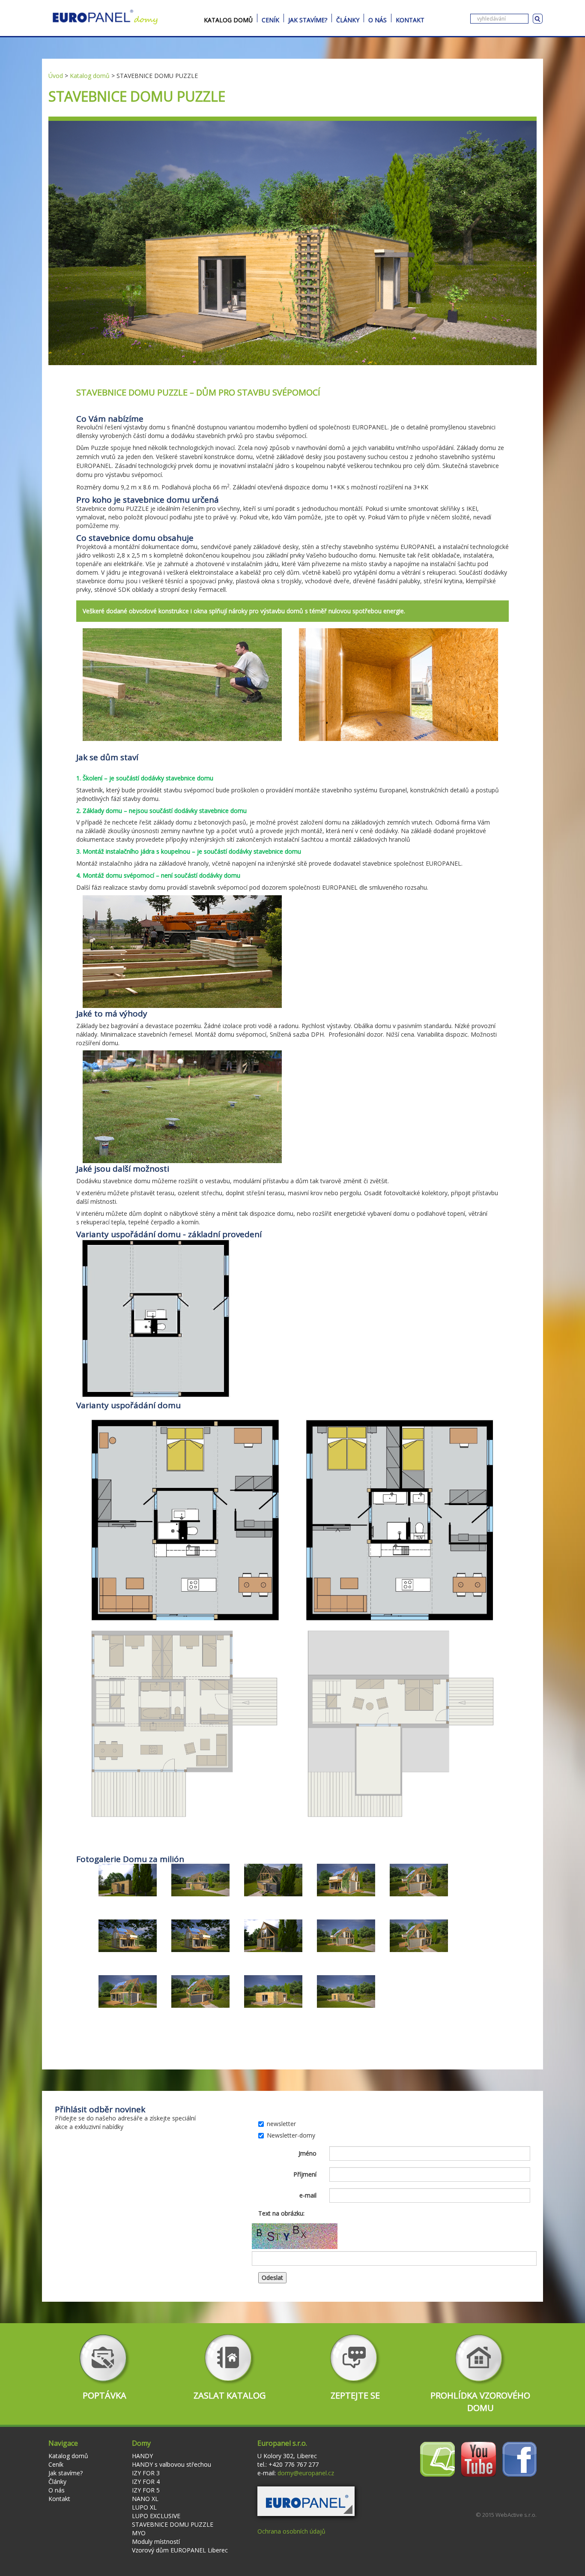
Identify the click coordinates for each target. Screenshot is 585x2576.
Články (348, 19)
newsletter (281, 2124)
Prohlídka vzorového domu (480, 2402)
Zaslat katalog (230, 2395)
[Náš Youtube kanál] (479, 2458)
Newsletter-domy (291, 2135)
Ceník (270, 19)
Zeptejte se (355, 2395)
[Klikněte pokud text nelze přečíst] (295, 2236)
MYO (139, 2533)
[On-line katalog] (437, 2458)
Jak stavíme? (308, 19)
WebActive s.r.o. (516, 2515)
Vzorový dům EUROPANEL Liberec (180, 2550)
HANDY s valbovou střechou (172, 2464)
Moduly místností (156, 2542)
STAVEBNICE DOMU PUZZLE (173, 2524)
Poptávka (104, 2395)
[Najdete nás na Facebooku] (519, 2458)
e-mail (308, 2195)
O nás (378, 19)
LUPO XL (144, 2507)
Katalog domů (228, 19)
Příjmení (305, 2174)
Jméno (307, 2153)
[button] (306, 2501)
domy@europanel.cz (306, 2473)
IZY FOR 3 (146, 2473)
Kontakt (410, 19)
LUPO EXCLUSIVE (156, 2516)
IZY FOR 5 (146, 2490)
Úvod (56, 76)
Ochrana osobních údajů (291, 2531)
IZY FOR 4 (146, 2482)
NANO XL (145, 2499)
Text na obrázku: (281, 2213)
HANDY (142, 2456)
